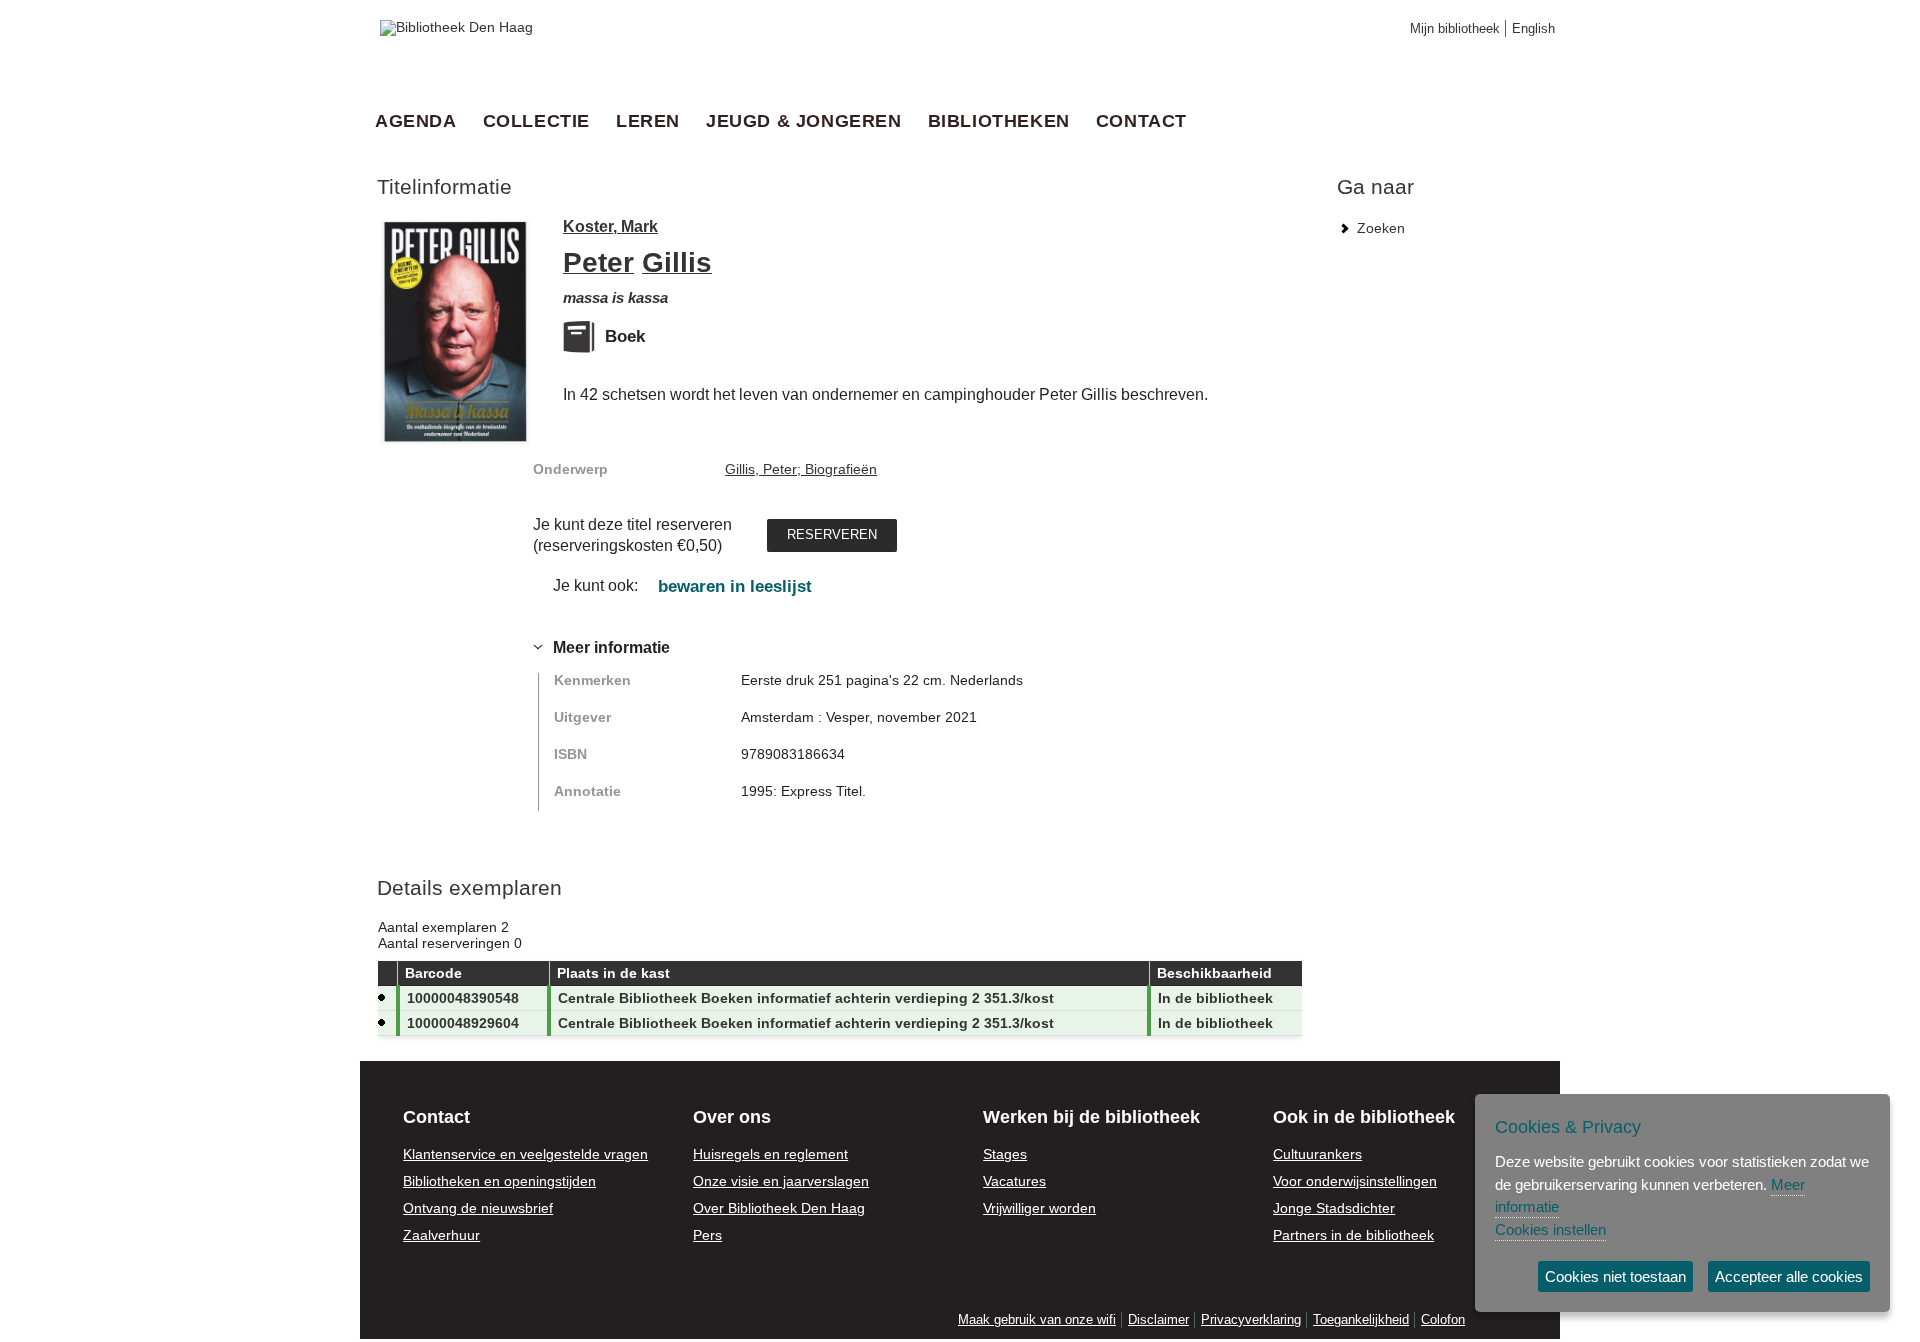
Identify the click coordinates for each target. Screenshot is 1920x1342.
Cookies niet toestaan (1615, 1276)
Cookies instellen (1550, 1229)
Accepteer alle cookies (1789, 1276)
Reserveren (832, 533)
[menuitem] (421, 121)
